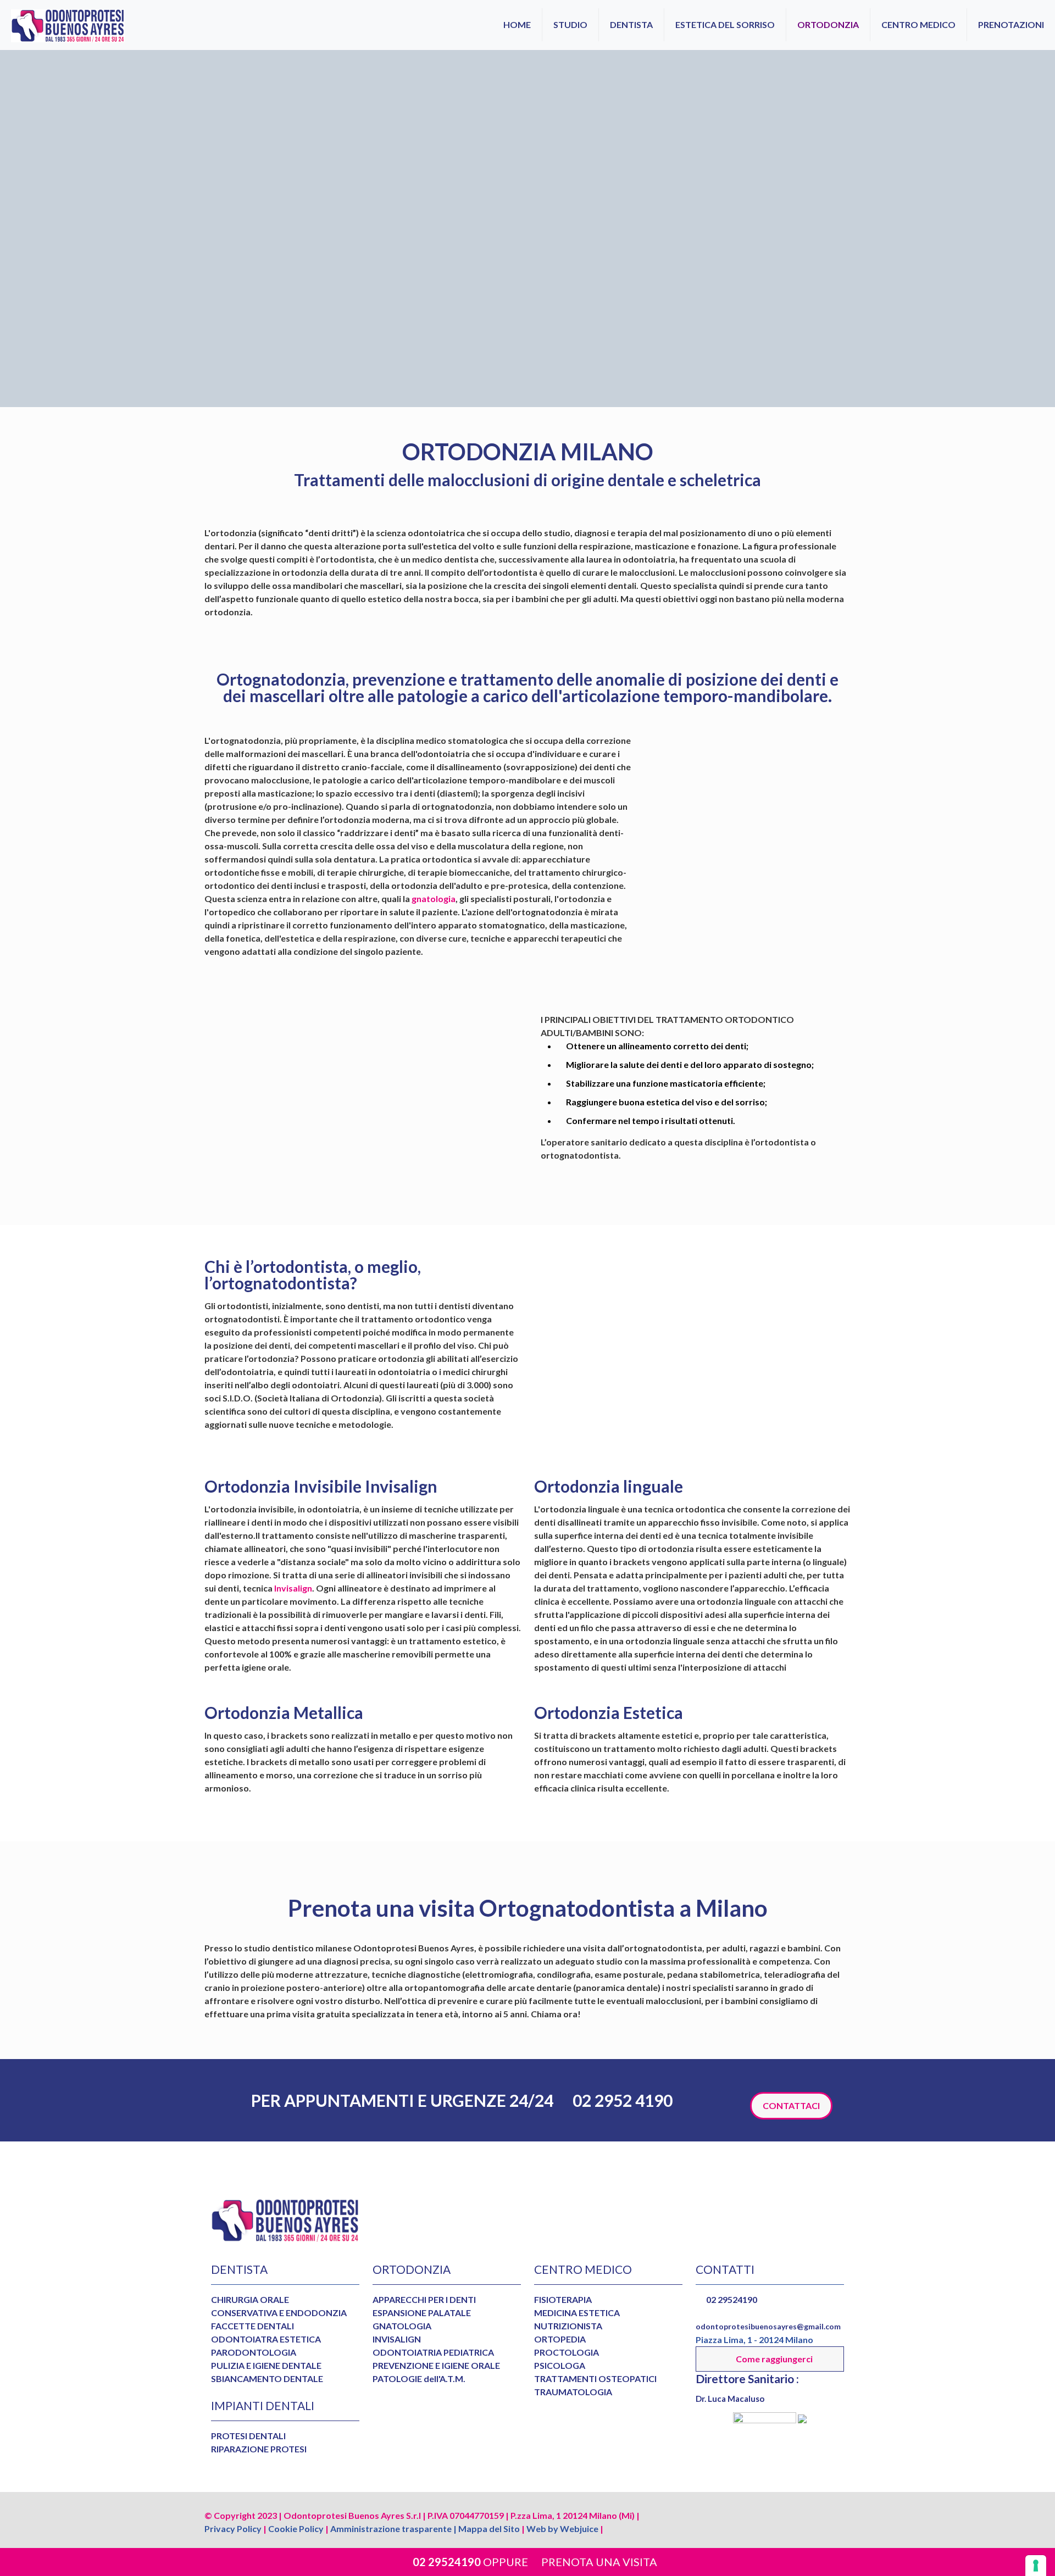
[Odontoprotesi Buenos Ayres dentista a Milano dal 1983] (68, 25)
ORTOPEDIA (560, 2339)
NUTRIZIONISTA (568, 2326)
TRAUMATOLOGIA (573, 2392)
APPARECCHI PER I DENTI (424, 2299)
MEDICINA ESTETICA (577, 2313)
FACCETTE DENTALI (252, 2326)
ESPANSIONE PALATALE (422, 2313)
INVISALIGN (397, 2339)
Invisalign (292, 1588)
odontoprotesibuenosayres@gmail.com (768, 2326)
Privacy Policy (233, 2528)
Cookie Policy (296, 2528)
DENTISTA (239, 2269)
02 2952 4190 (621, 2100)
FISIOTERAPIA (563, 2299)
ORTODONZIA (412, 2269)
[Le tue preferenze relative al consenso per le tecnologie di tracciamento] (1036, 2566)
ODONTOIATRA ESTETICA (266, 2339)
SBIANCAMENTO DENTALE (267, 2379)
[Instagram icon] (810, 2514)
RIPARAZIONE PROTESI (259, 2449)
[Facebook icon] (795, 2514)
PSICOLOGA (560, 2365)
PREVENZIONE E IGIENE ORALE (436, 2365)
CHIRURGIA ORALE (250, 2299)
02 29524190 (446, 2562)
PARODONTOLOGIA (254, 2352)
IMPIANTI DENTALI (263, 2405)
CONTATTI (725, 2269)
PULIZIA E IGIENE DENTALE (266, 2365)
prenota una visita (599, 2562)
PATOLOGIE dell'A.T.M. (419, 2379)
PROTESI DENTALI (248, 2436)
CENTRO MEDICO (583, 2269)
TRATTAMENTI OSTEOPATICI (595, 2379)
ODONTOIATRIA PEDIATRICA (433, 2352)
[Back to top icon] (839, 2516)
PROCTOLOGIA (567, 2352)
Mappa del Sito (489, 2528)
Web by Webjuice (562, 2528)
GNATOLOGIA (402, 2326)
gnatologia (434, 898)
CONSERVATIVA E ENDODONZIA (279, 2313)
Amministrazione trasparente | (393, 2528)
